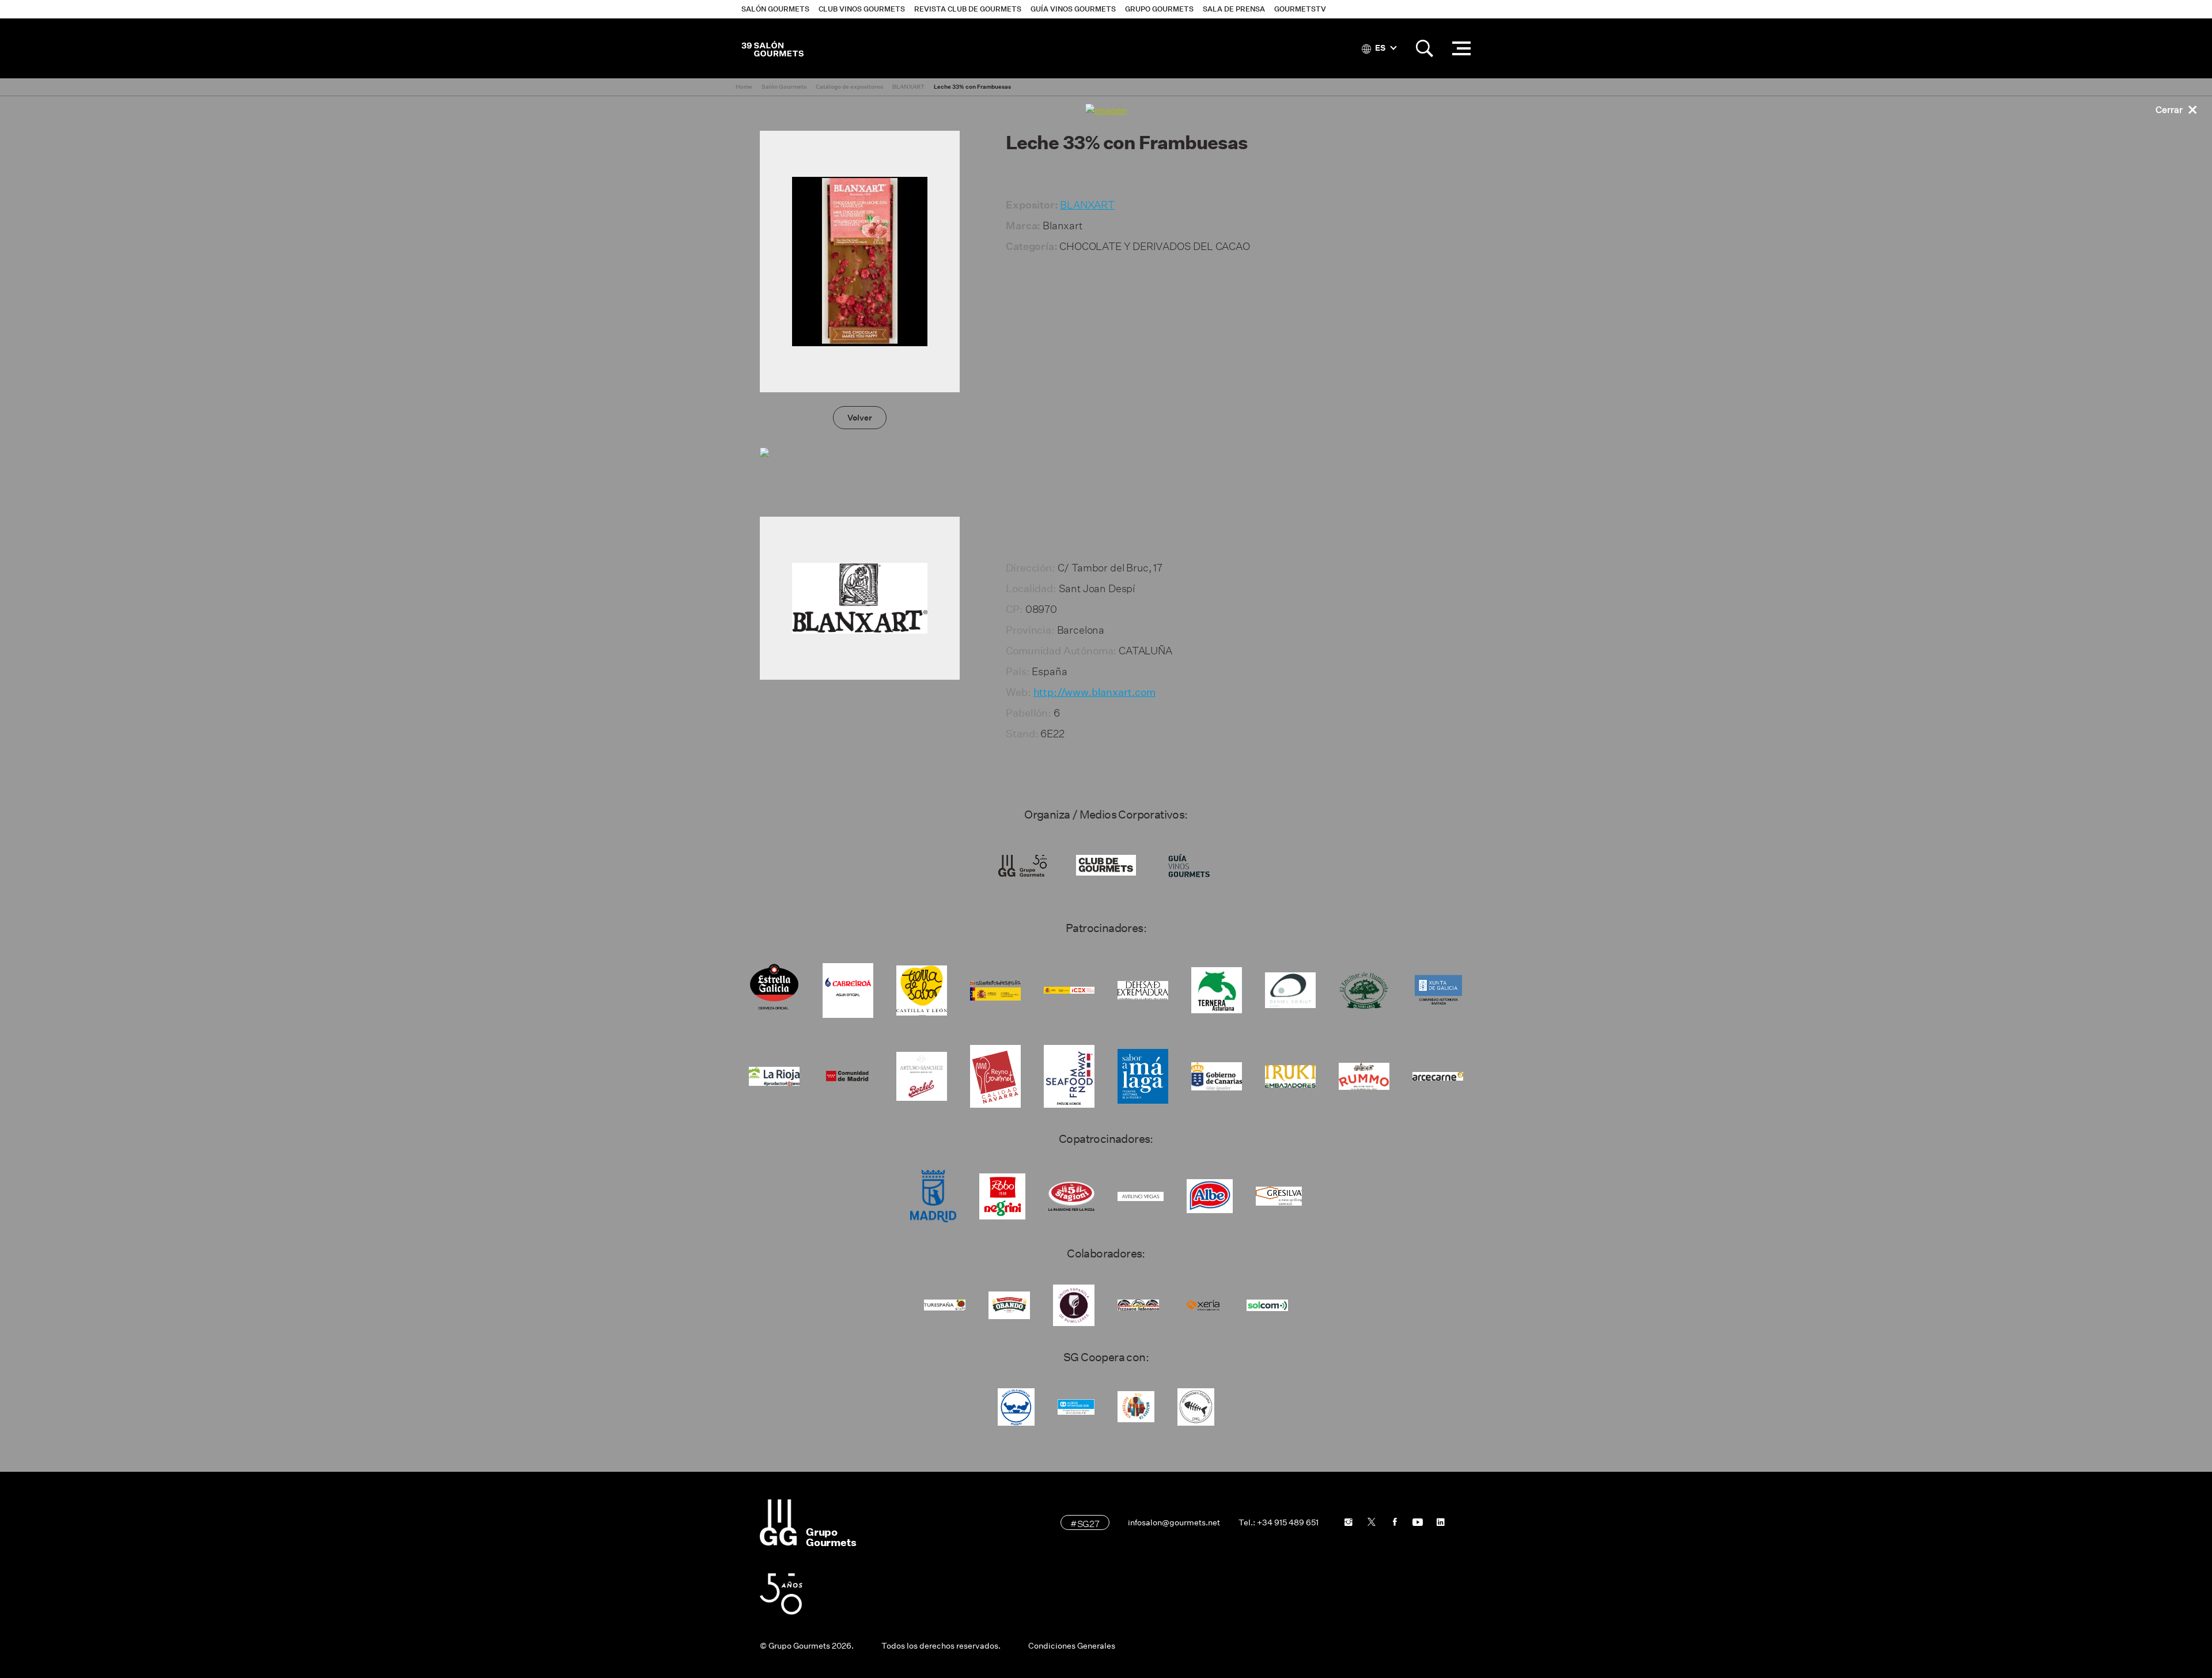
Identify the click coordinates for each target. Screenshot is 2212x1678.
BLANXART (1087, 203)
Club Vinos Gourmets (862, 9)
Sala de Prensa (1234, 9)
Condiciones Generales (1072, 1646)
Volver (860, 418)
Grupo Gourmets (1159, 9)
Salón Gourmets (775, 9)
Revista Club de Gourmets (968, 9)
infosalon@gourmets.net (1174, 1522)
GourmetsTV (1300, 9)
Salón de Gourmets (772, 48)
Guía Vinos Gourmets (1073, 9)
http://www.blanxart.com (1094, 692)
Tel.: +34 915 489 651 (1279, 1522)
